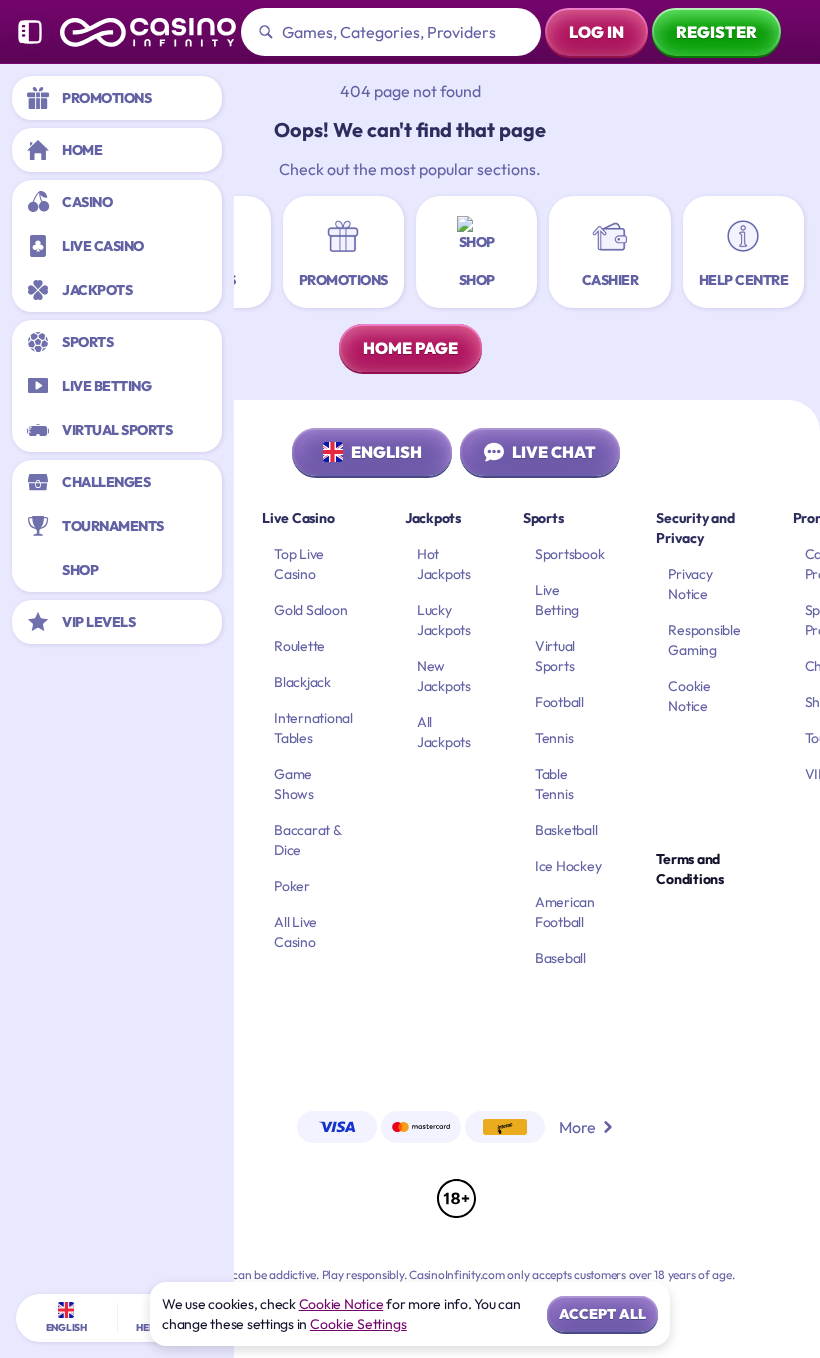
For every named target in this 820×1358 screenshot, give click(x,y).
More (577, 1127)
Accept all (602, 1314)
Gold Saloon (310, 610)
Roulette (299, 646)
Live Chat (554, 452)
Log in (596, 32)
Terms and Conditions (690, 869)
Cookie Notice (341, 1304)
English (386, 452)
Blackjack (302, 682)
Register (716, 32)
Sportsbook (570, 554)
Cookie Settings (358, 1324)
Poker (292, 886)
